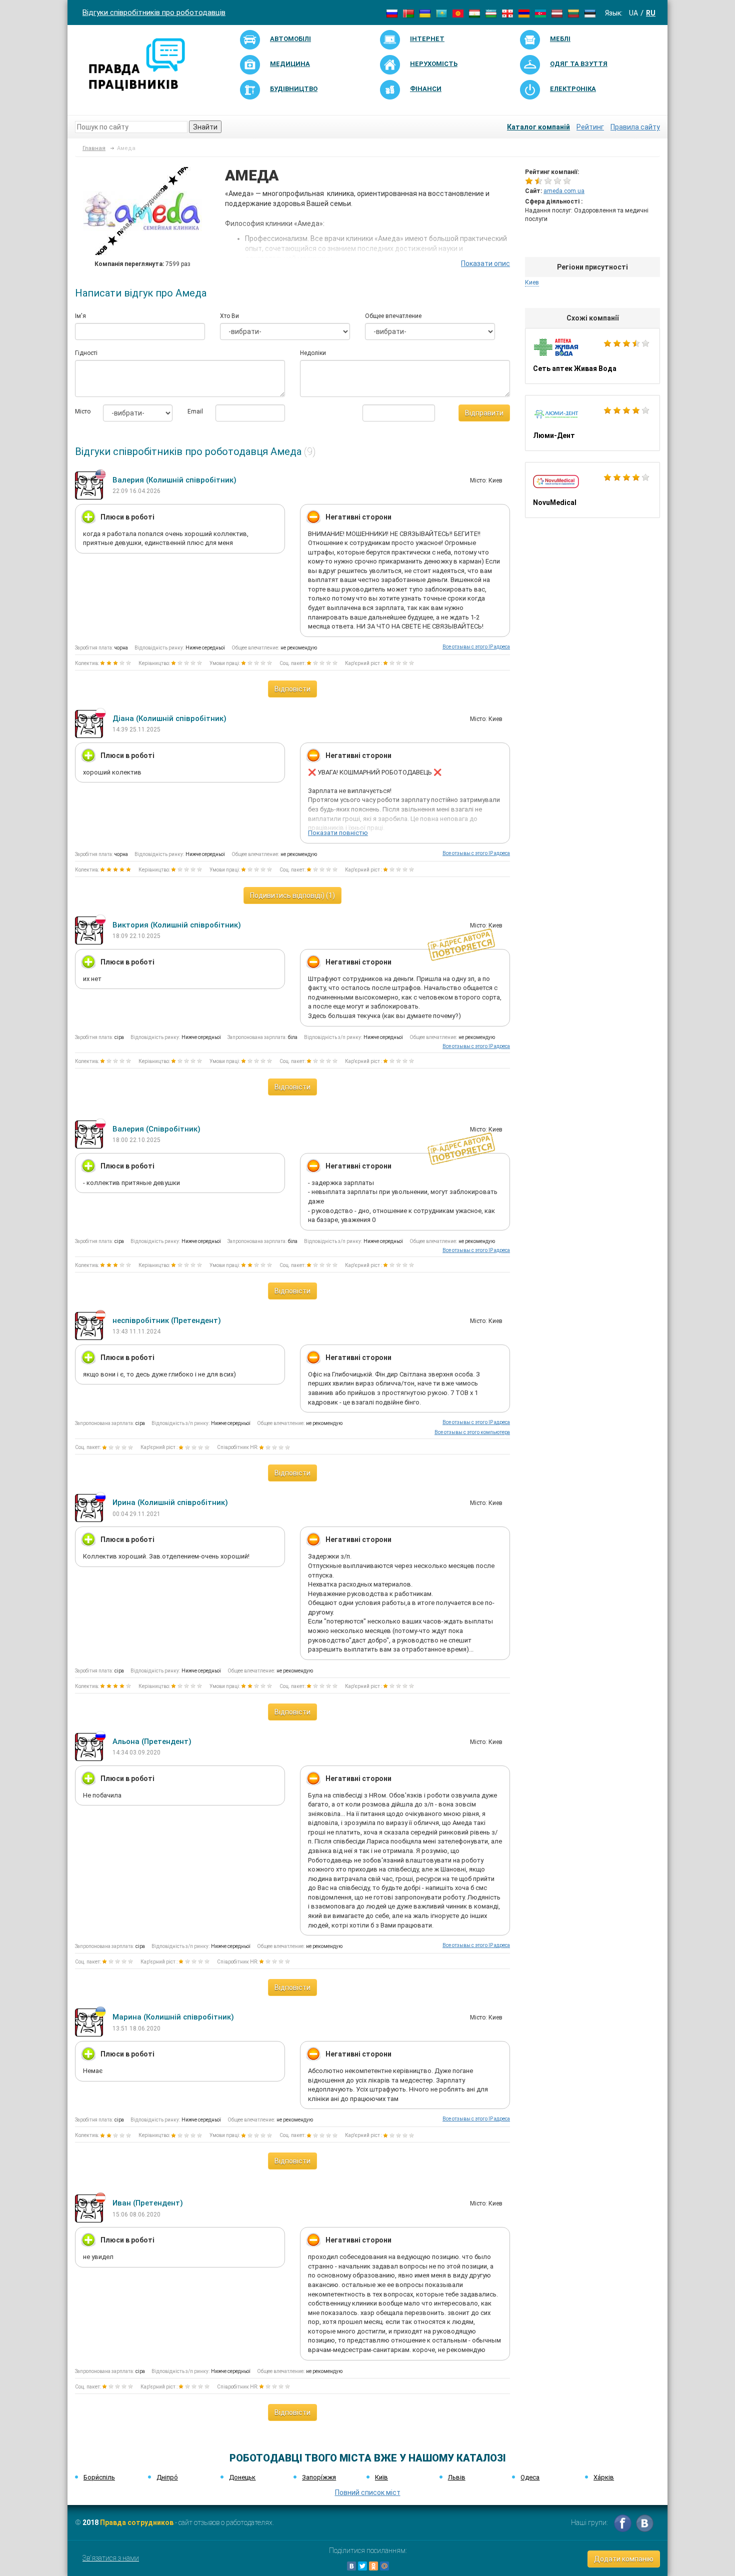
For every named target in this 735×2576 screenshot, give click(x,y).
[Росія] (392, 13)
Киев (532, 282)
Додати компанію (624, 2559)
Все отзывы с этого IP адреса (476, 647)
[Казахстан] (441, 13)
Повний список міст (368, 2492)
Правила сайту (635, 127)
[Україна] (425, 13)
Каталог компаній (538, 127)
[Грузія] (507, 13)
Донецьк (242, 2477)
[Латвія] (557, 13)
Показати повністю (338, 833)
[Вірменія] (524, 13)
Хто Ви (229, 316)
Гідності (86, 353)
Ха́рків (604, 2477)
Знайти (205, 127)
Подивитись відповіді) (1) (292, 895)
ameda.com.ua (564, 191)
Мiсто (81, 411)
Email (194, 411)
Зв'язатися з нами (111, 2558)
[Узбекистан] (491, 13)
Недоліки (313, 353)
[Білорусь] (408, 13)
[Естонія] (590, 13)
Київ (381, 2477)
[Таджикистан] (474, 13)
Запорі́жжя (319, 2477)
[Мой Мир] (384, 2566)
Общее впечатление (393, 316)
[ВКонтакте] (351, 2566)
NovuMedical (592, 490)
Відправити (484, 413)
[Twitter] (362, 2566)
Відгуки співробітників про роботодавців (154, 12)
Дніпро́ (167, 2477)
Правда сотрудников (137, 2522)
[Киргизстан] (458, 13)
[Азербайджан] (540, 13)
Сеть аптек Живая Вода (592, 356)
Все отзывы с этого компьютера (472, 1432)
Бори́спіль (99, 2477)
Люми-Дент (592, 423)
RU (651, 13)
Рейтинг (590, 127)
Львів (457, 2477)
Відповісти (292, 689)
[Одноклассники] (373, 2566)
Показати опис (485, 263)
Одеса (530, 2477)
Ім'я (80, 316)
